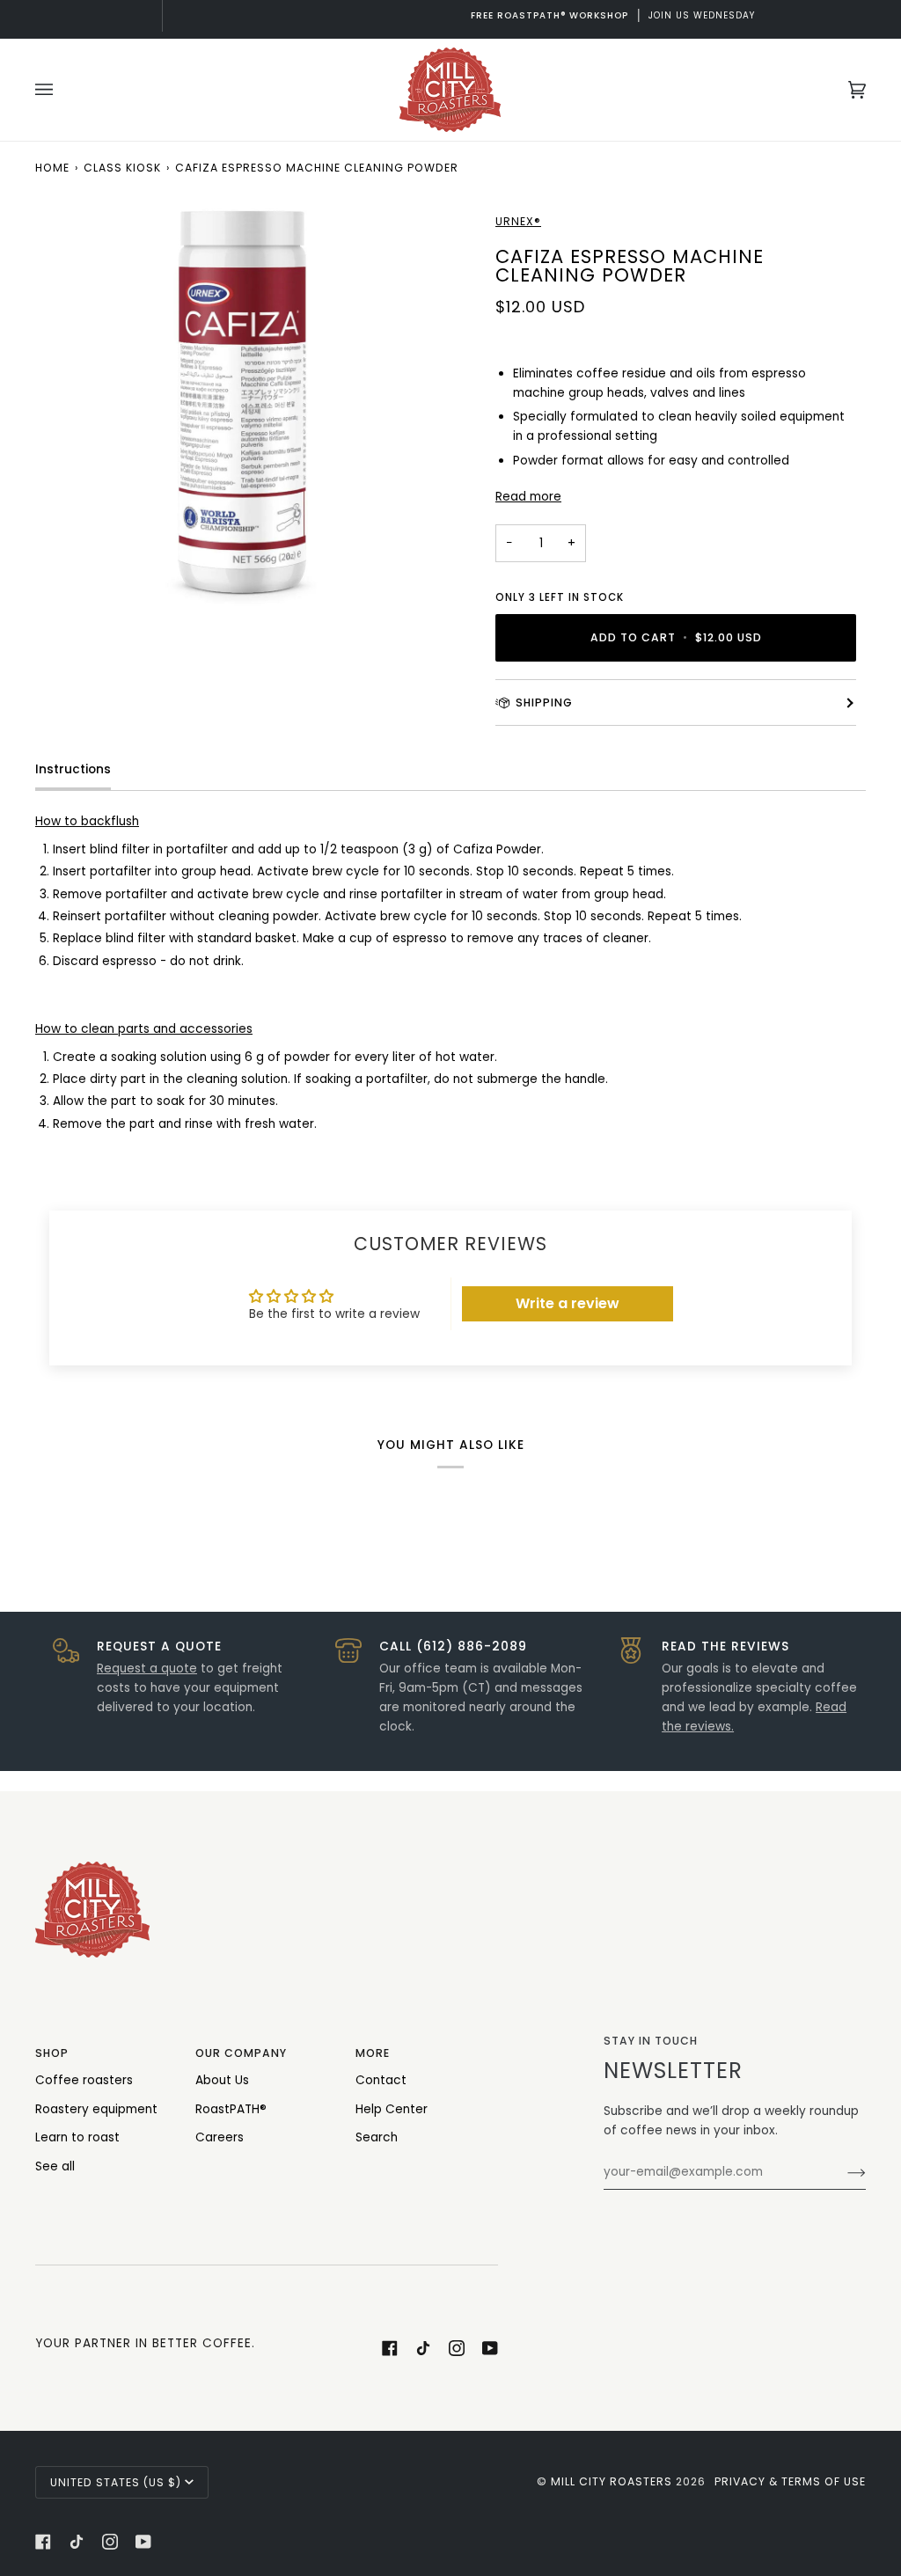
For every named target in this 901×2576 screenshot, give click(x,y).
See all (55, 2166)
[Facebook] (390, 2348)
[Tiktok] (423, 2348)
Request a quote (147, 1669)
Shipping (544, 703)
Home (52, 168)
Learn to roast (77, 2137)
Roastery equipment (96, 2109)
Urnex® (518, 221)
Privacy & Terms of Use (790, 2481)
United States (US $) (116, 2482)
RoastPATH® (231, 2109)
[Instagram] (457, 2348)
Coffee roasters (84, 2080)
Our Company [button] (241, 2053)
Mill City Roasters (612, 2481)
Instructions (73, 769)
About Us (222, 2080)
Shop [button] (52, 2053)
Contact (381, 2080)
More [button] (373, 2053)
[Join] (842, 2172)
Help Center (392, 2109)
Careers (220, 2137)
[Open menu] (62, 90)
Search (377, 2137)
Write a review (568, 1303)
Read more (528, 497)
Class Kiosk (122, 168)
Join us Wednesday (451, 15)
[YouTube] (490, 2348)
